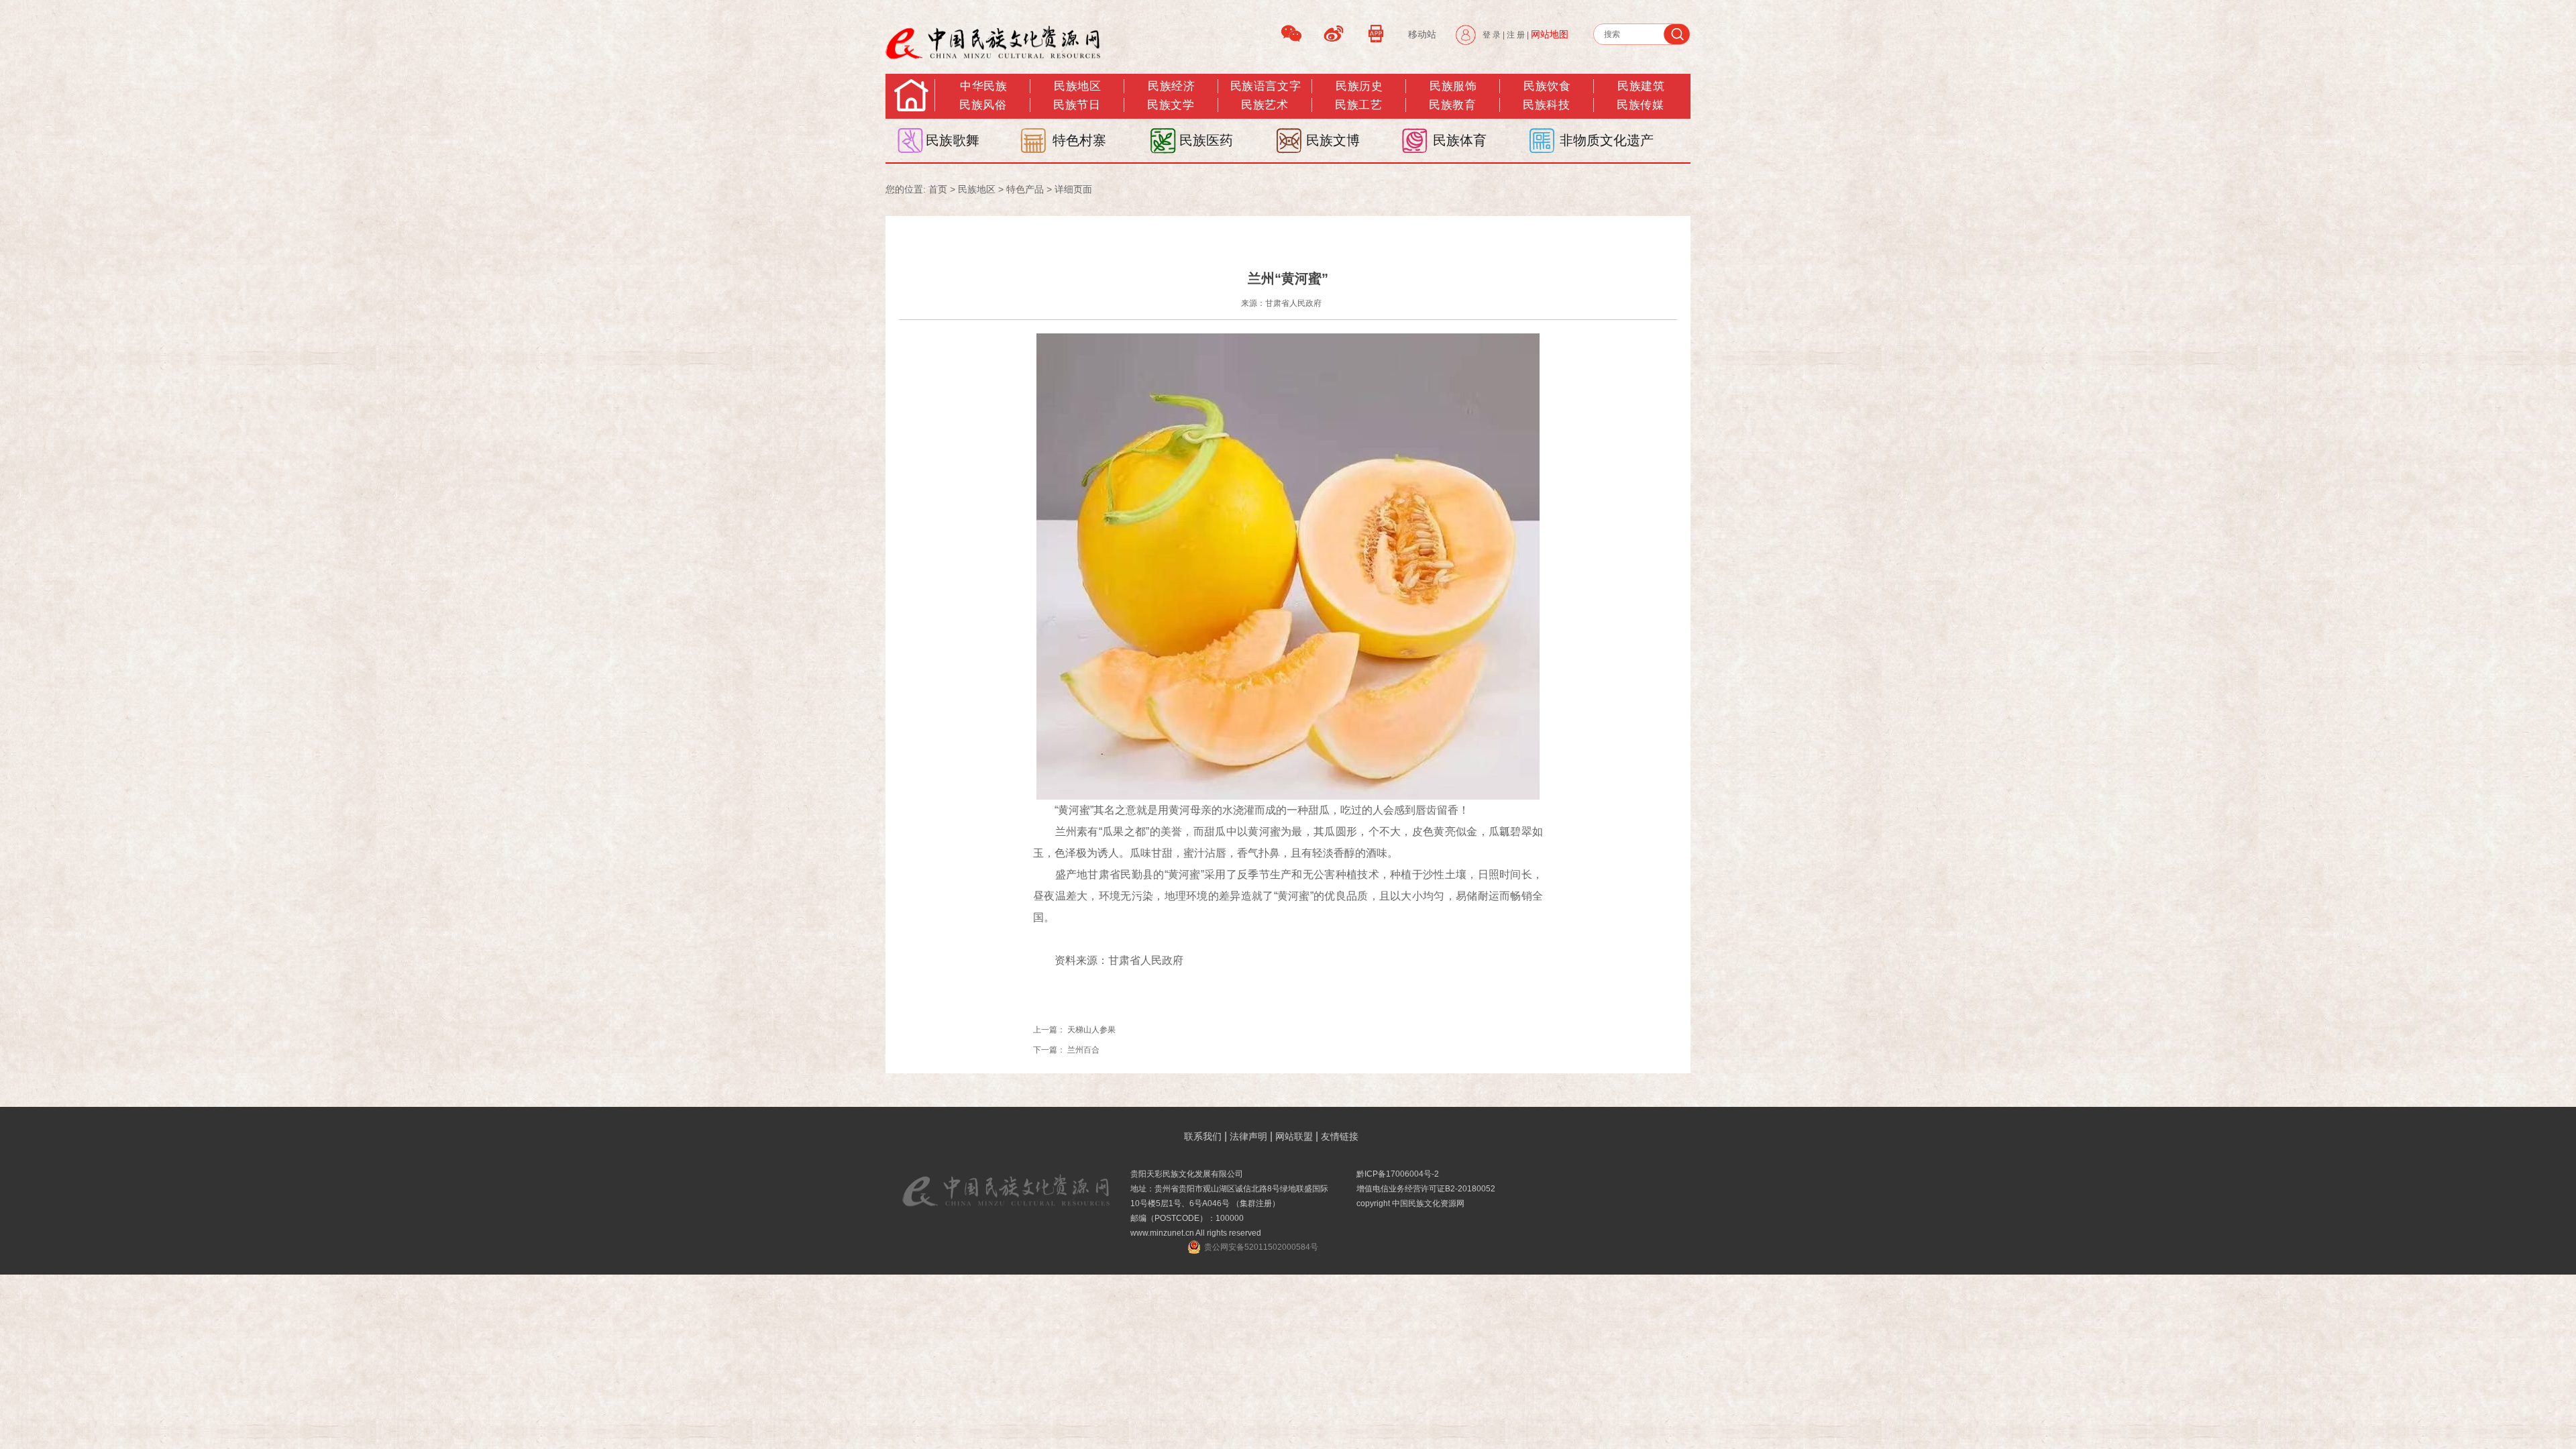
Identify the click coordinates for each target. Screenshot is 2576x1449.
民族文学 (1171, 105)
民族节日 (1077, 105)
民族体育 (1460, 140)
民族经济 (1171, 86)
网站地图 (1550, 34)
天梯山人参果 (1091, 1030)
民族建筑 (1641, 86)
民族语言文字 (1266, 86)
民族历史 (1359, 86)
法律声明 (1248, 1136)
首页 (938, 189)
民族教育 (1452, 105)
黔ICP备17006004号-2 (1398, 1174)
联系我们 (1203, 1136)
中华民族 (983, 86)
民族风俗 (983, 105)
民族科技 (1546, 105)
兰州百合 (1083, 1050)
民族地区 (1077, 86)
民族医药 (1206, 140)
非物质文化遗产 (1607, 140)
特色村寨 (1079, 140)
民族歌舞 (953, 140)
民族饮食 (1547, 86)
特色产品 (1025, 189)
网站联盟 (1294, 1136)
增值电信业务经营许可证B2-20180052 (1426, 1189)
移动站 (1422, 34)
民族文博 (1333, 140)
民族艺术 (1265, 105)
